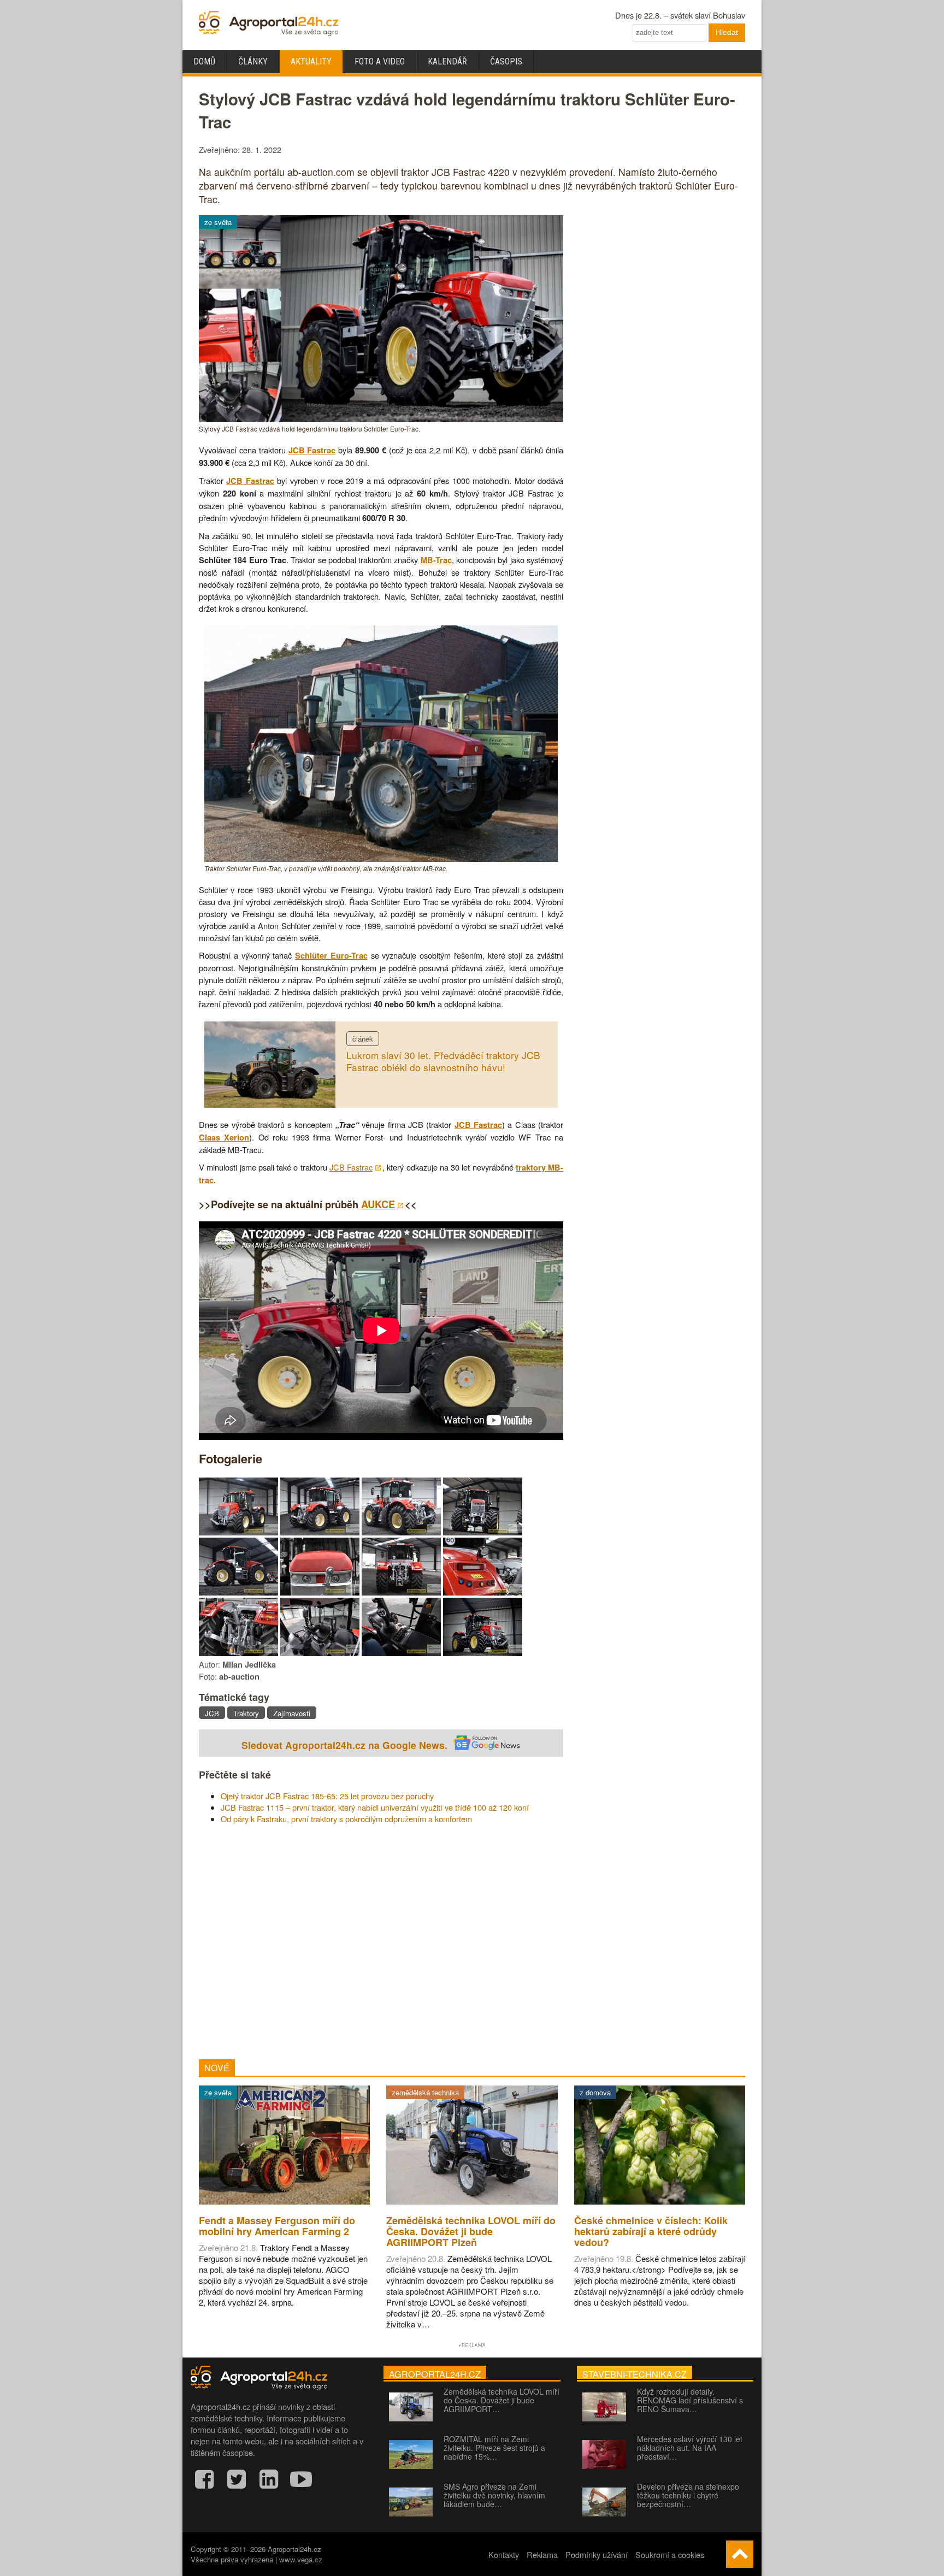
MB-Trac (436, 560)
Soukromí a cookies (670, 2554)
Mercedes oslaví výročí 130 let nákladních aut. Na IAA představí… (690, 2448)
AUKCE (378, 1204)
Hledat (727, 32)
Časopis (506, 61)
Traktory (246, 1713)
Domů (204, 61)
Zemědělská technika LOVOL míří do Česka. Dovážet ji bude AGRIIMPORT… (501, 2400)
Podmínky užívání (597, 2554)
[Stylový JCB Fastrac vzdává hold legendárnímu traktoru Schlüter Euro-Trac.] (381, 419)
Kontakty (504, 2554)
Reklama (542, 2554)
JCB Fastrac (312, 450)
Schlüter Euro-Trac (331, 956)
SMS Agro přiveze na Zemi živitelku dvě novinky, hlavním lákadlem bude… (494, 2495)
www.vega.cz (301, 2559)
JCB (212, 1713)
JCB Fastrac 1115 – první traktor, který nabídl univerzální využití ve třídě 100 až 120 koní (375, 1807)
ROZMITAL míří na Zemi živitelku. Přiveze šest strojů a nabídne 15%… (494, 2448)
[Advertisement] (381, 1942)
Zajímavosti (292, 1713)
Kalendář (447, 61)
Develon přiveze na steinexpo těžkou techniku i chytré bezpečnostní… (688, 2495)
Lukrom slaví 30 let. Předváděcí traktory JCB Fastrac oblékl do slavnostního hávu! (443, 1061)
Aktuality (311, 61)
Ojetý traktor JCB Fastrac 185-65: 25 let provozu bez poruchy (327, 1796)
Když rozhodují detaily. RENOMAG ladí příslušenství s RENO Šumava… (690, 2400)
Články (253, 61)
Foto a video (380, 61)
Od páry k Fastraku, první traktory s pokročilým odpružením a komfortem (346, 1819)
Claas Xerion (224, 1138)
